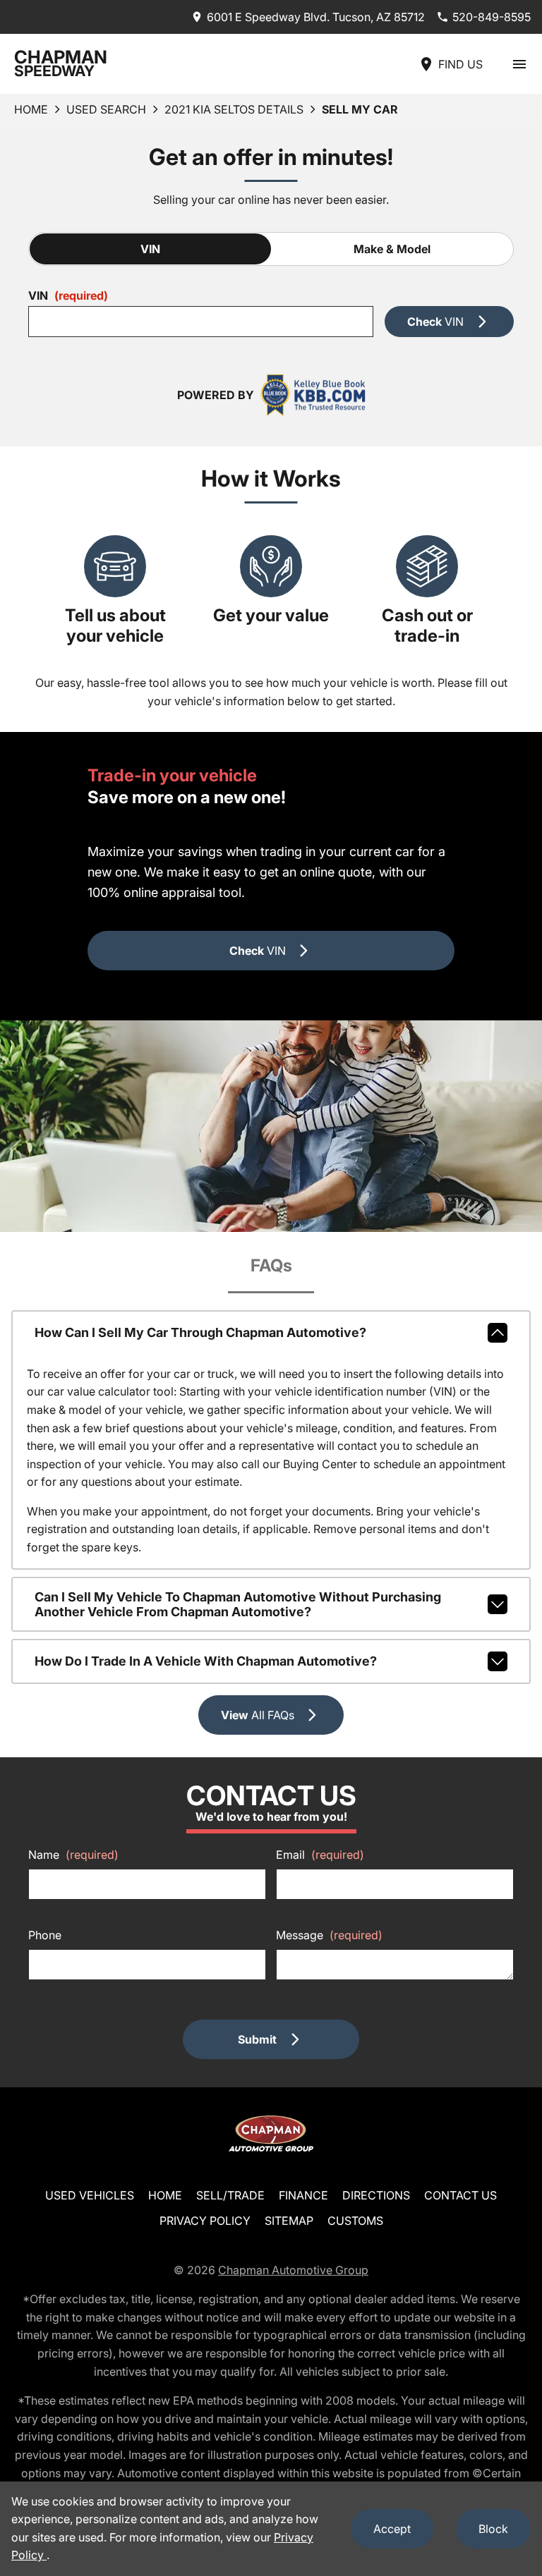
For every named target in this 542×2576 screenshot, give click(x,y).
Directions (376, 2195)
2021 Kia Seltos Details (234, 109)
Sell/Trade (230, 2195)
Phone (45, 1935)
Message (329, 1935)
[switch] (519, 64)
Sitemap (289, 2221)
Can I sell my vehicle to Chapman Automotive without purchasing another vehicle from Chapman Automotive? (238, 1604)
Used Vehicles (90, 2195)
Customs (355, 2221)
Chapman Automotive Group (293, 2270)
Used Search (106, 109)
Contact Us (460, 2195)
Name (73, 1855)
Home (31, 109)
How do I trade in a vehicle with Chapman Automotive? (206, 1661)
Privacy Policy (205, 2221)
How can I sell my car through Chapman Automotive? (200, 1332)
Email (320, 1855)
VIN (150, 249)
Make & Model (392, 249)
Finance (303, 2195)
